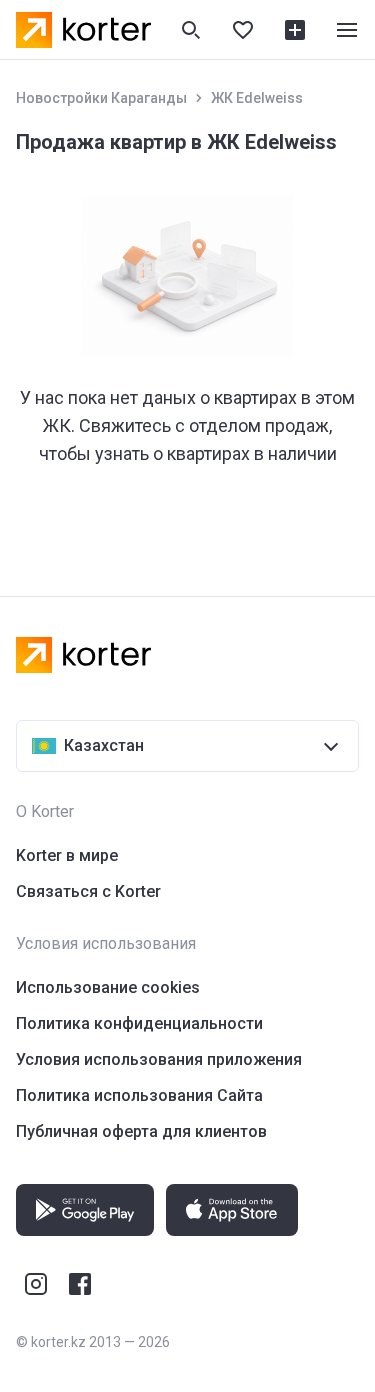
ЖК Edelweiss (257, 98)
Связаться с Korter (88, 891)
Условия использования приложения (159, 1059)
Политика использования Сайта (139, 1095)
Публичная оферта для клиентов (141, 1131)
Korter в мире (67, 855)
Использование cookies (108, 987)
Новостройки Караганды (101, 98)
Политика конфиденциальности (139, 1023)
